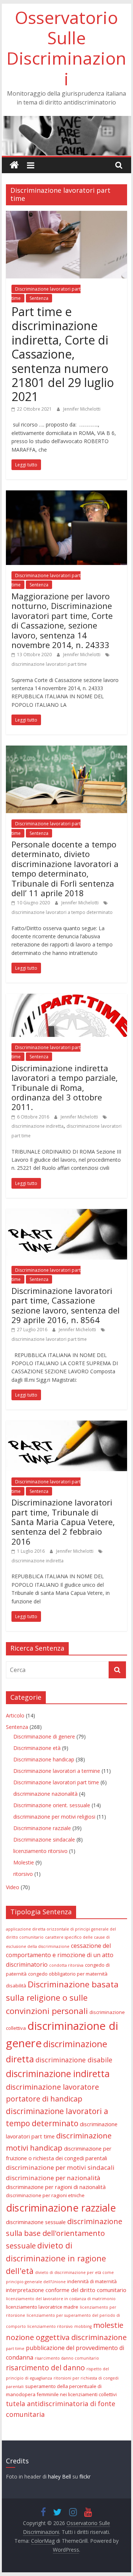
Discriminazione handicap (44, 1759)
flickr (85, 2476)
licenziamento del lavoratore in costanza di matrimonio (61, 2299)
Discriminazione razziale (42, 1828)
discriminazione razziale (61, 2208)
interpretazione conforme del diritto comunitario (66, 2290)
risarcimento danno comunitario (67, 2358)
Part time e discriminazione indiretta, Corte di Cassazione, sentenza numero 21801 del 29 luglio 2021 (63, 354)
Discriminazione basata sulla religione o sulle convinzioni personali (62, 1998)
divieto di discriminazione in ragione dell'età (56, 2258)
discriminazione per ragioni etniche (45, 2195)
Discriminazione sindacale (44, 1839)
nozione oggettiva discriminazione (66, 2337)
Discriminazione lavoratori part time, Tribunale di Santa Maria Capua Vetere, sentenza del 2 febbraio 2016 (63, 1522)
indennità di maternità (92, 2281)
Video (13, 1887)
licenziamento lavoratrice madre (42, 2307)
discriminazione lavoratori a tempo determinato (62, 912)
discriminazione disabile (74, 2060)
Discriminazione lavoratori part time (56, 1782)
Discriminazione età (37, 1748)
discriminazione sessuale (36, 2222)
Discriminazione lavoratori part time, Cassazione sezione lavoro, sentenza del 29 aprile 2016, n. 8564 (66, 1305)
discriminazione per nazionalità (53, 2178)
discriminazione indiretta (37, 1126)
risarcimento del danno (45, 2368)
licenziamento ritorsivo (40, 1851)
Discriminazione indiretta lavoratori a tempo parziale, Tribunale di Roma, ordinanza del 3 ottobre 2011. (65, 1087)
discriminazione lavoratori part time (49, 664)
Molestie (24, 1862)
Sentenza (39, 298)
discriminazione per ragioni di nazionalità (56, 2187)
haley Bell (60, 2476)
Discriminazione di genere (44, 1736)
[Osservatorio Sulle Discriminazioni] (66, 120)
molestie (108, 2325)
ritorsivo (23, 1874)
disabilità (16, 1986)
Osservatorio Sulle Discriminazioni (66, 48)
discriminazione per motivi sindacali (60, 2167)
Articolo (15, 1715)
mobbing (83, 2326)
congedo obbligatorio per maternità (68, 1974)
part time (15, 2349)
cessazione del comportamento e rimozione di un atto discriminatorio (60, 1955)
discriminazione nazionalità (45, 1794)
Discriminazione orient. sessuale (52, 1805)
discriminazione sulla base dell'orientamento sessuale (64, 2234)
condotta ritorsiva (66, 1965)
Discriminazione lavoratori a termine (57, 1771)
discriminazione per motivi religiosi (54, 1817)
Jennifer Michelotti (82, 409)
